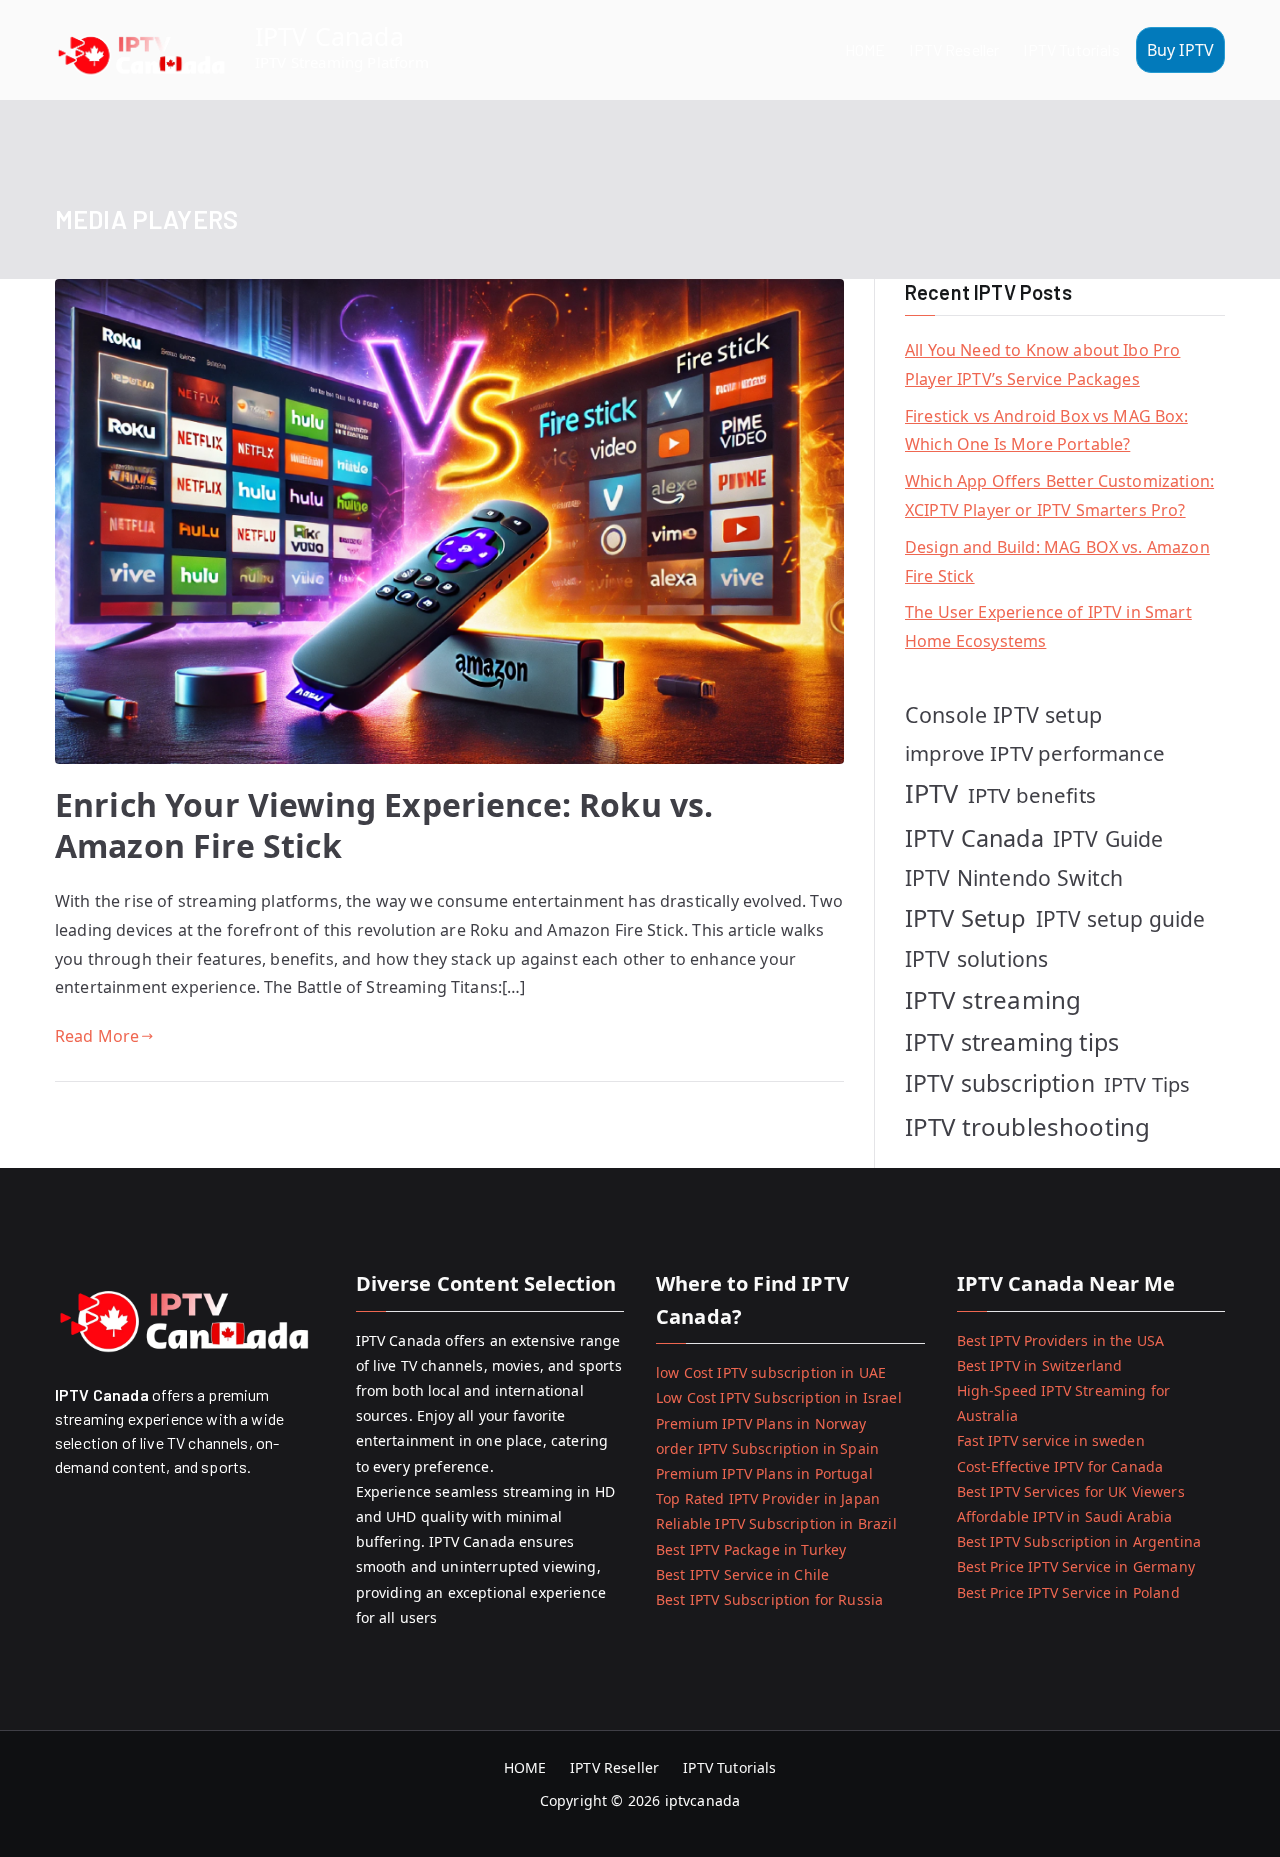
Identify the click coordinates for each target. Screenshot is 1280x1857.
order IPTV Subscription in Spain (767, 1448)
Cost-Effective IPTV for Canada (1060, 1466)
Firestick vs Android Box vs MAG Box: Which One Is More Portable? (1046, 430)
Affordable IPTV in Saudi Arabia (1065, 1516)
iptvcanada (703, 1800)
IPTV (932, 793)
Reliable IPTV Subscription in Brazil (776, 1523)
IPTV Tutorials (1071, 49)
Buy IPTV (1180, 50)
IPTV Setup (966, 918)
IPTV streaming (993, 999)
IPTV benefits (1032, 795)
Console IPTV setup (1003, 714)
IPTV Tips (1147, 1084)
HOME (865, 49)
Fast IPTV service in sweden (1051, 1440)
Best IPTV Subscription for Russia (769, 1599)
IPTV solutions (976, 958)
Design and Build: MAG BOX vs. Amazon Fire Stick (1057, 561)
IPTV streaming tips (1012, 1042)
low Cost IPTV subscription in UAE (771, 1372)
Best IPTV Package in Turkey (751, 1549)
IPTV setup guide (1121, 919)
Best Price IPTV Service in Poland (1068, 1592)
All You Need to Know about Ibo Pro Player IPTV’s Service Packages (1042, 364)
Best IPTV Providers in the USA (1061, 1340)
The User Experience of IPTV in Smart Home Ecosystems (1048, 626)
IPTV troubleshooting (1027, 1126)
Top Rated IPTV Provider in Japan (768, 1498)
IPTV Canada (329, 36)
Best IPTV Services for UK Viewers (1071, 1491)
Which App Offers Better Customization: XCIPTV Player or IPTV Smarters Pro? (1059, 495)
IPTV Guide (1108, 838)
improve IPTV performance (1035, 753)
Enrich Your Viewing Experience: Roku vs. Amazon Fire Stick (384, 825)
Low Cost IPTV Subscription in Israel (779, 1397)
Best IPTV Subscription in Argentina (1079, 1541)
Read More (97, 1036)
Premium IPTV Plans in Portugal (764, 1473)
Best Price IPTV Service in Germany (1076, 1566)
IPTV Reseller (954, 49)
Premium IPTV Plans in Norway (761, 1423)
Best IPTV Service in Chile (742, 1574)
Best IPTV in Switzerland (1040, 1365)
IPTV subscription (1000, 1083)
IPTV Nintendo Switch (1014, 877)
